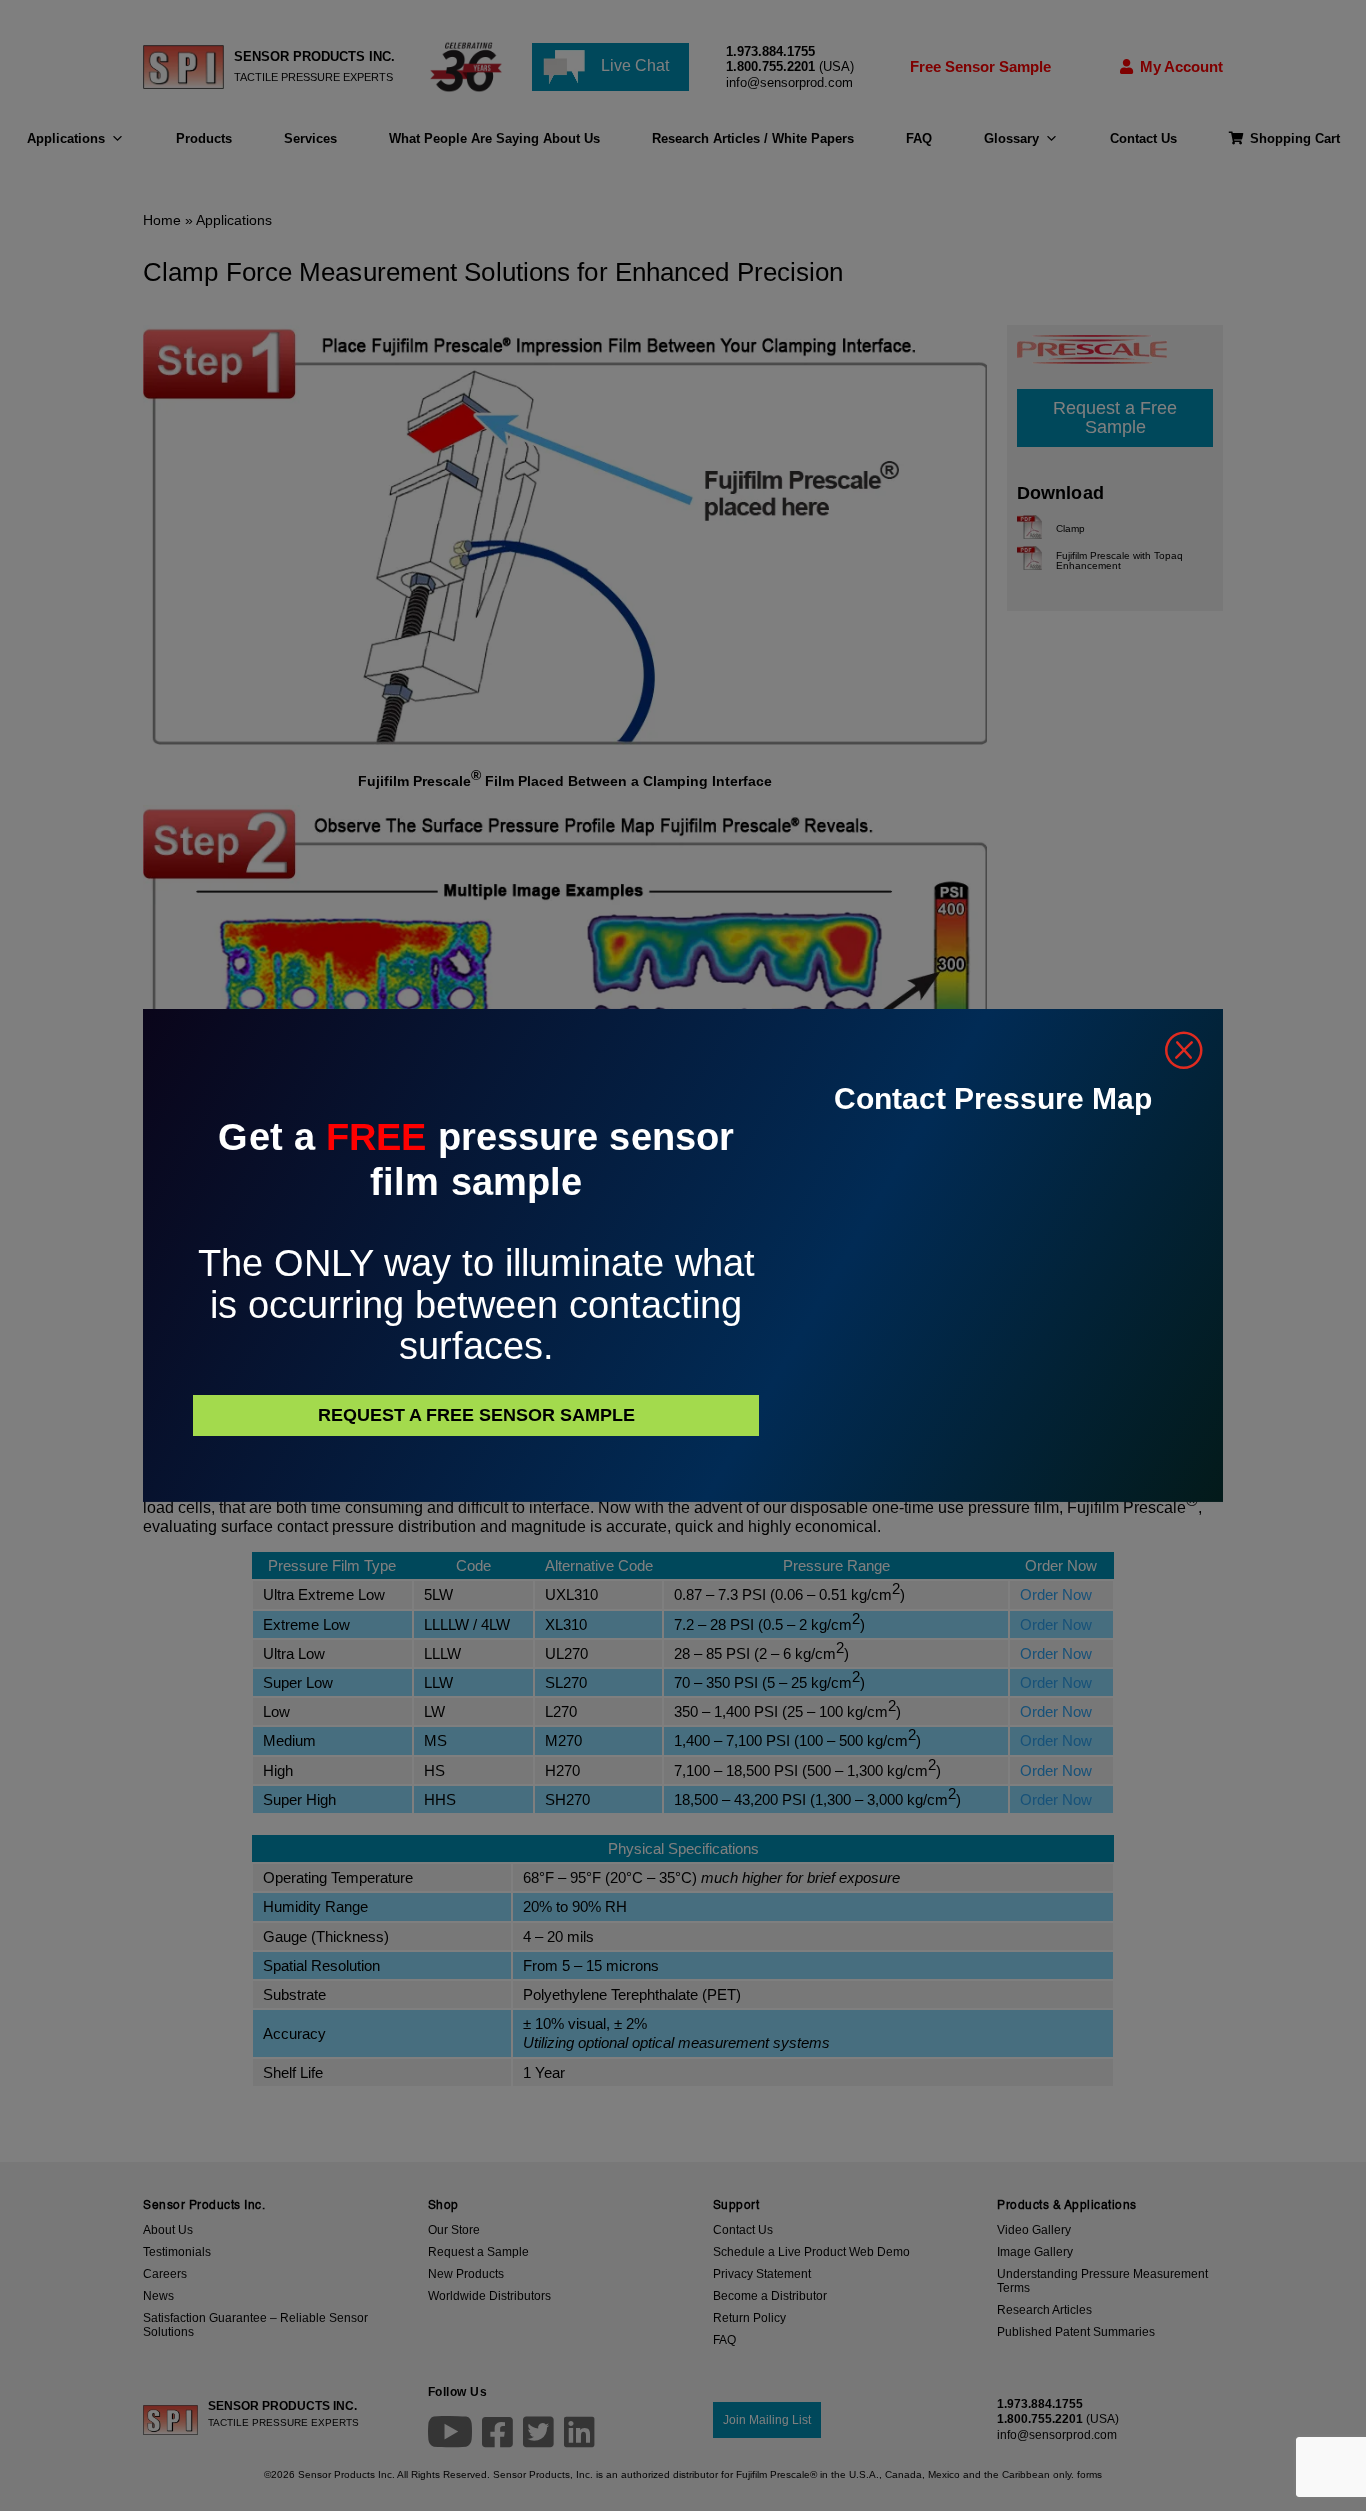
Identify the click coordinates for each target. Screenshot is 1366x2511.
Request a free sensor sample (476, 1415)
